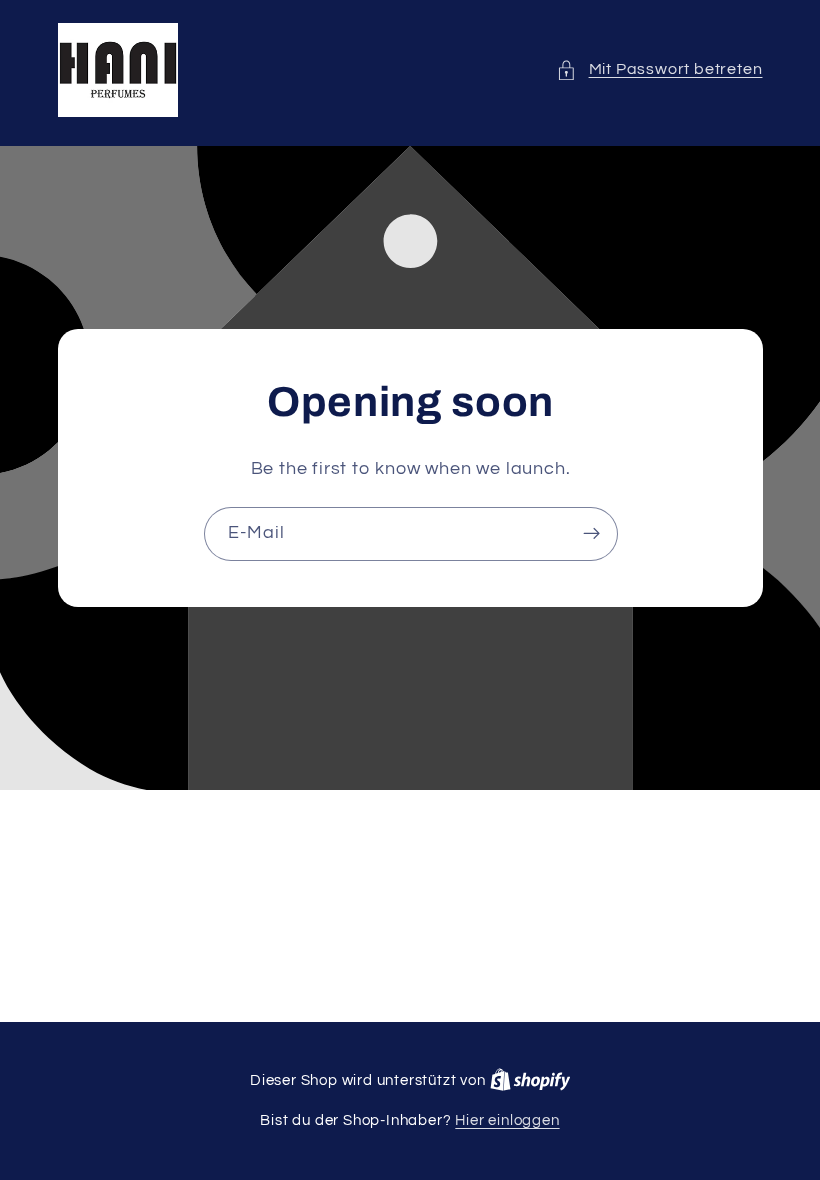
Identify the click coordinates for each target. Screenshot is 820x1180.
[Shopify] (530, 1080)
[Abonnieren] (590, 534)
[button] (659, 69)
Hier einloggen (507, 1120)
